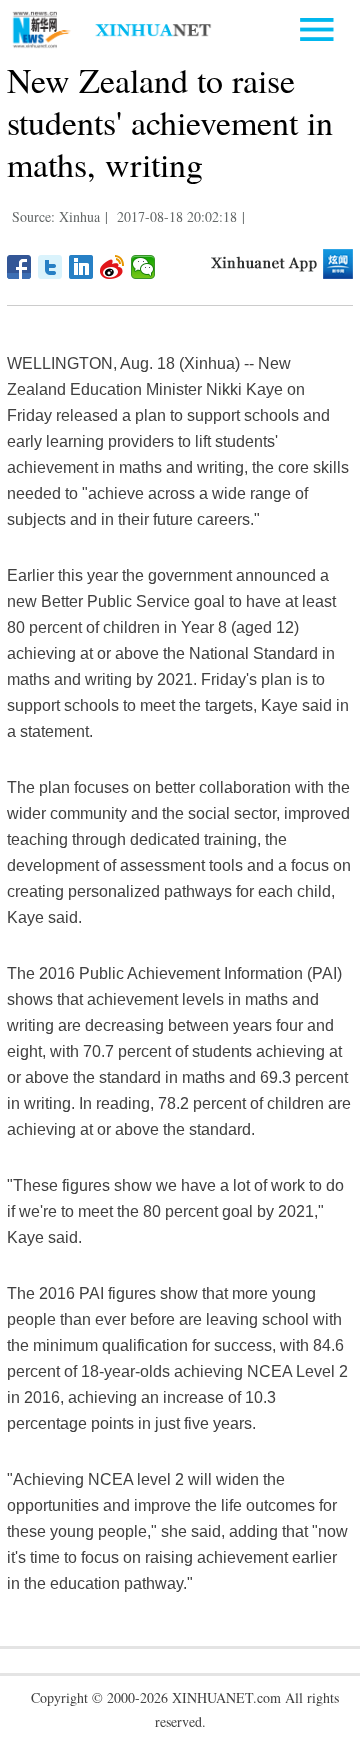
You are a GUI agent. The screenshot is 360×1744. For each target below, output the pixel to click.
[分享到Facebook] (19, 267)
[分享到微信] (143, 267)
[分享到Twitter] (50, 267)
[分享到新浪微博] (112, 267)
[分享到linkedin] (81, 267)
